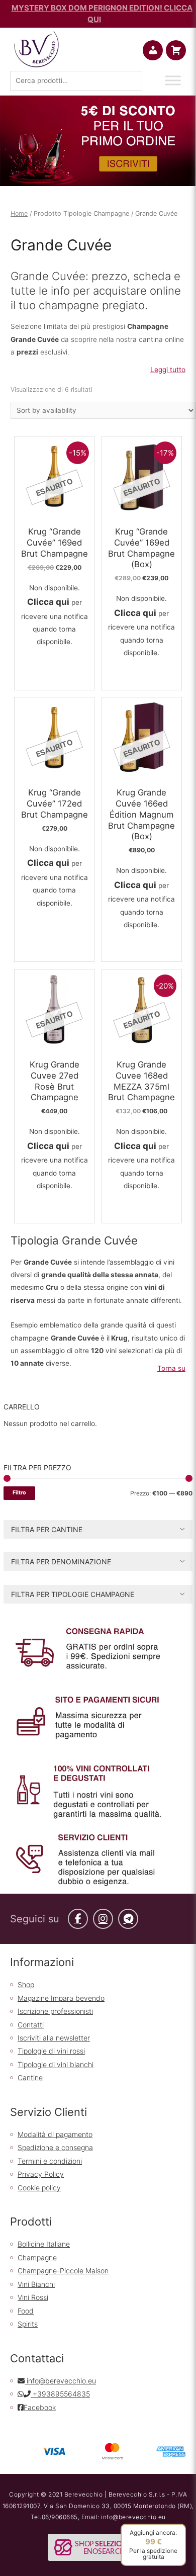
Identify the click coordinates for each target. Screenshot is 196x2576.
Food (26, 2311)
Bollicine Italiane (44, 2244)
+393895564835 (60, 2394)
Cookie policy (39, 2188)
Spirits (28, 2324)
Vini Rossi (33, 2297)
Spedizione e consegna (55, 2147)
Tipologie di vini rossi (51, 2051)
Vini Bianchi (36, 2284)
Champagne (37, 2257)
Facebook (40, 2407)
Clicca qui (48, 602)
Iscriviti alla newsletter (54, 2038)
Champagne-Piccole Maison (63, 2271)
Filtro (19, 1493)
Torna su (171, 1368)
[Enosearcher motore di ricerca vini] (98, 2547)
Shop (26, 1984)
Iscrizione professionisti (55, 2011)
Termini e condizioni (50, 2161)
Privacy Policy (41, 2174)
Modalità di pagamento (55, 2134)
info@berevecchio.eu (60, 2381)
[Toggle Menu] (173, 80)
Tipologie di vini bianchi (56, 2064)
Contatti (31, 2025)
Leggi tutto (168, 370)
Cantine (30, 2077)
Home (19, 213)
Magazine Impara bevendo (61, 1998)
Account (161, 50)
